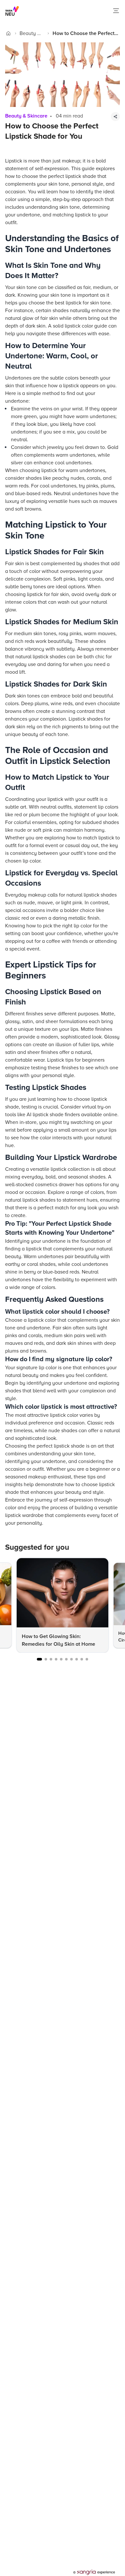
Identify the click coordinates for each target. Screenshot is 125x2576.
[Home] (8, 33)
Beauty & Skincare (30, 34)
